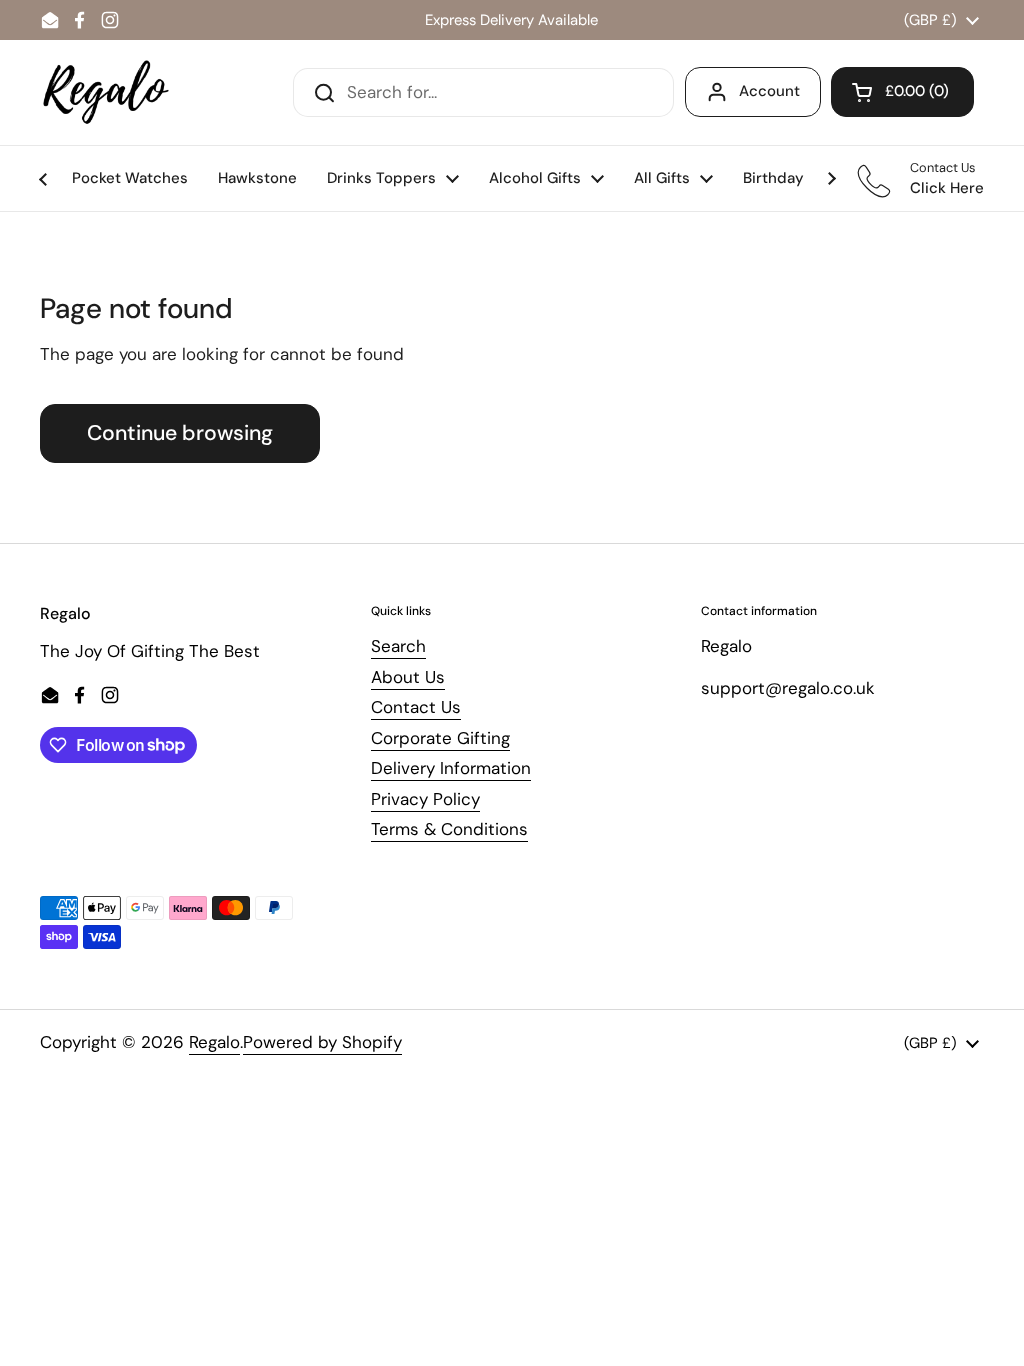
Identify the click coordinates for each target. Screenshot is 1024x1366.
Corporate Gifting (440, 738)
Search (398, 646)
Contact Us (416, 707)
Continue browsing (180, 433)
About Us (408, 677)
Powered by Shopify (322, 1042)
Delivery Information (451, 768)
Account (769, 91)
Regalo (214, 1042)
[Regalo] (106, 92)
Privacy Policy (425, 799)
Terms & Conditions (449, 829)
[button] (902, 92)
